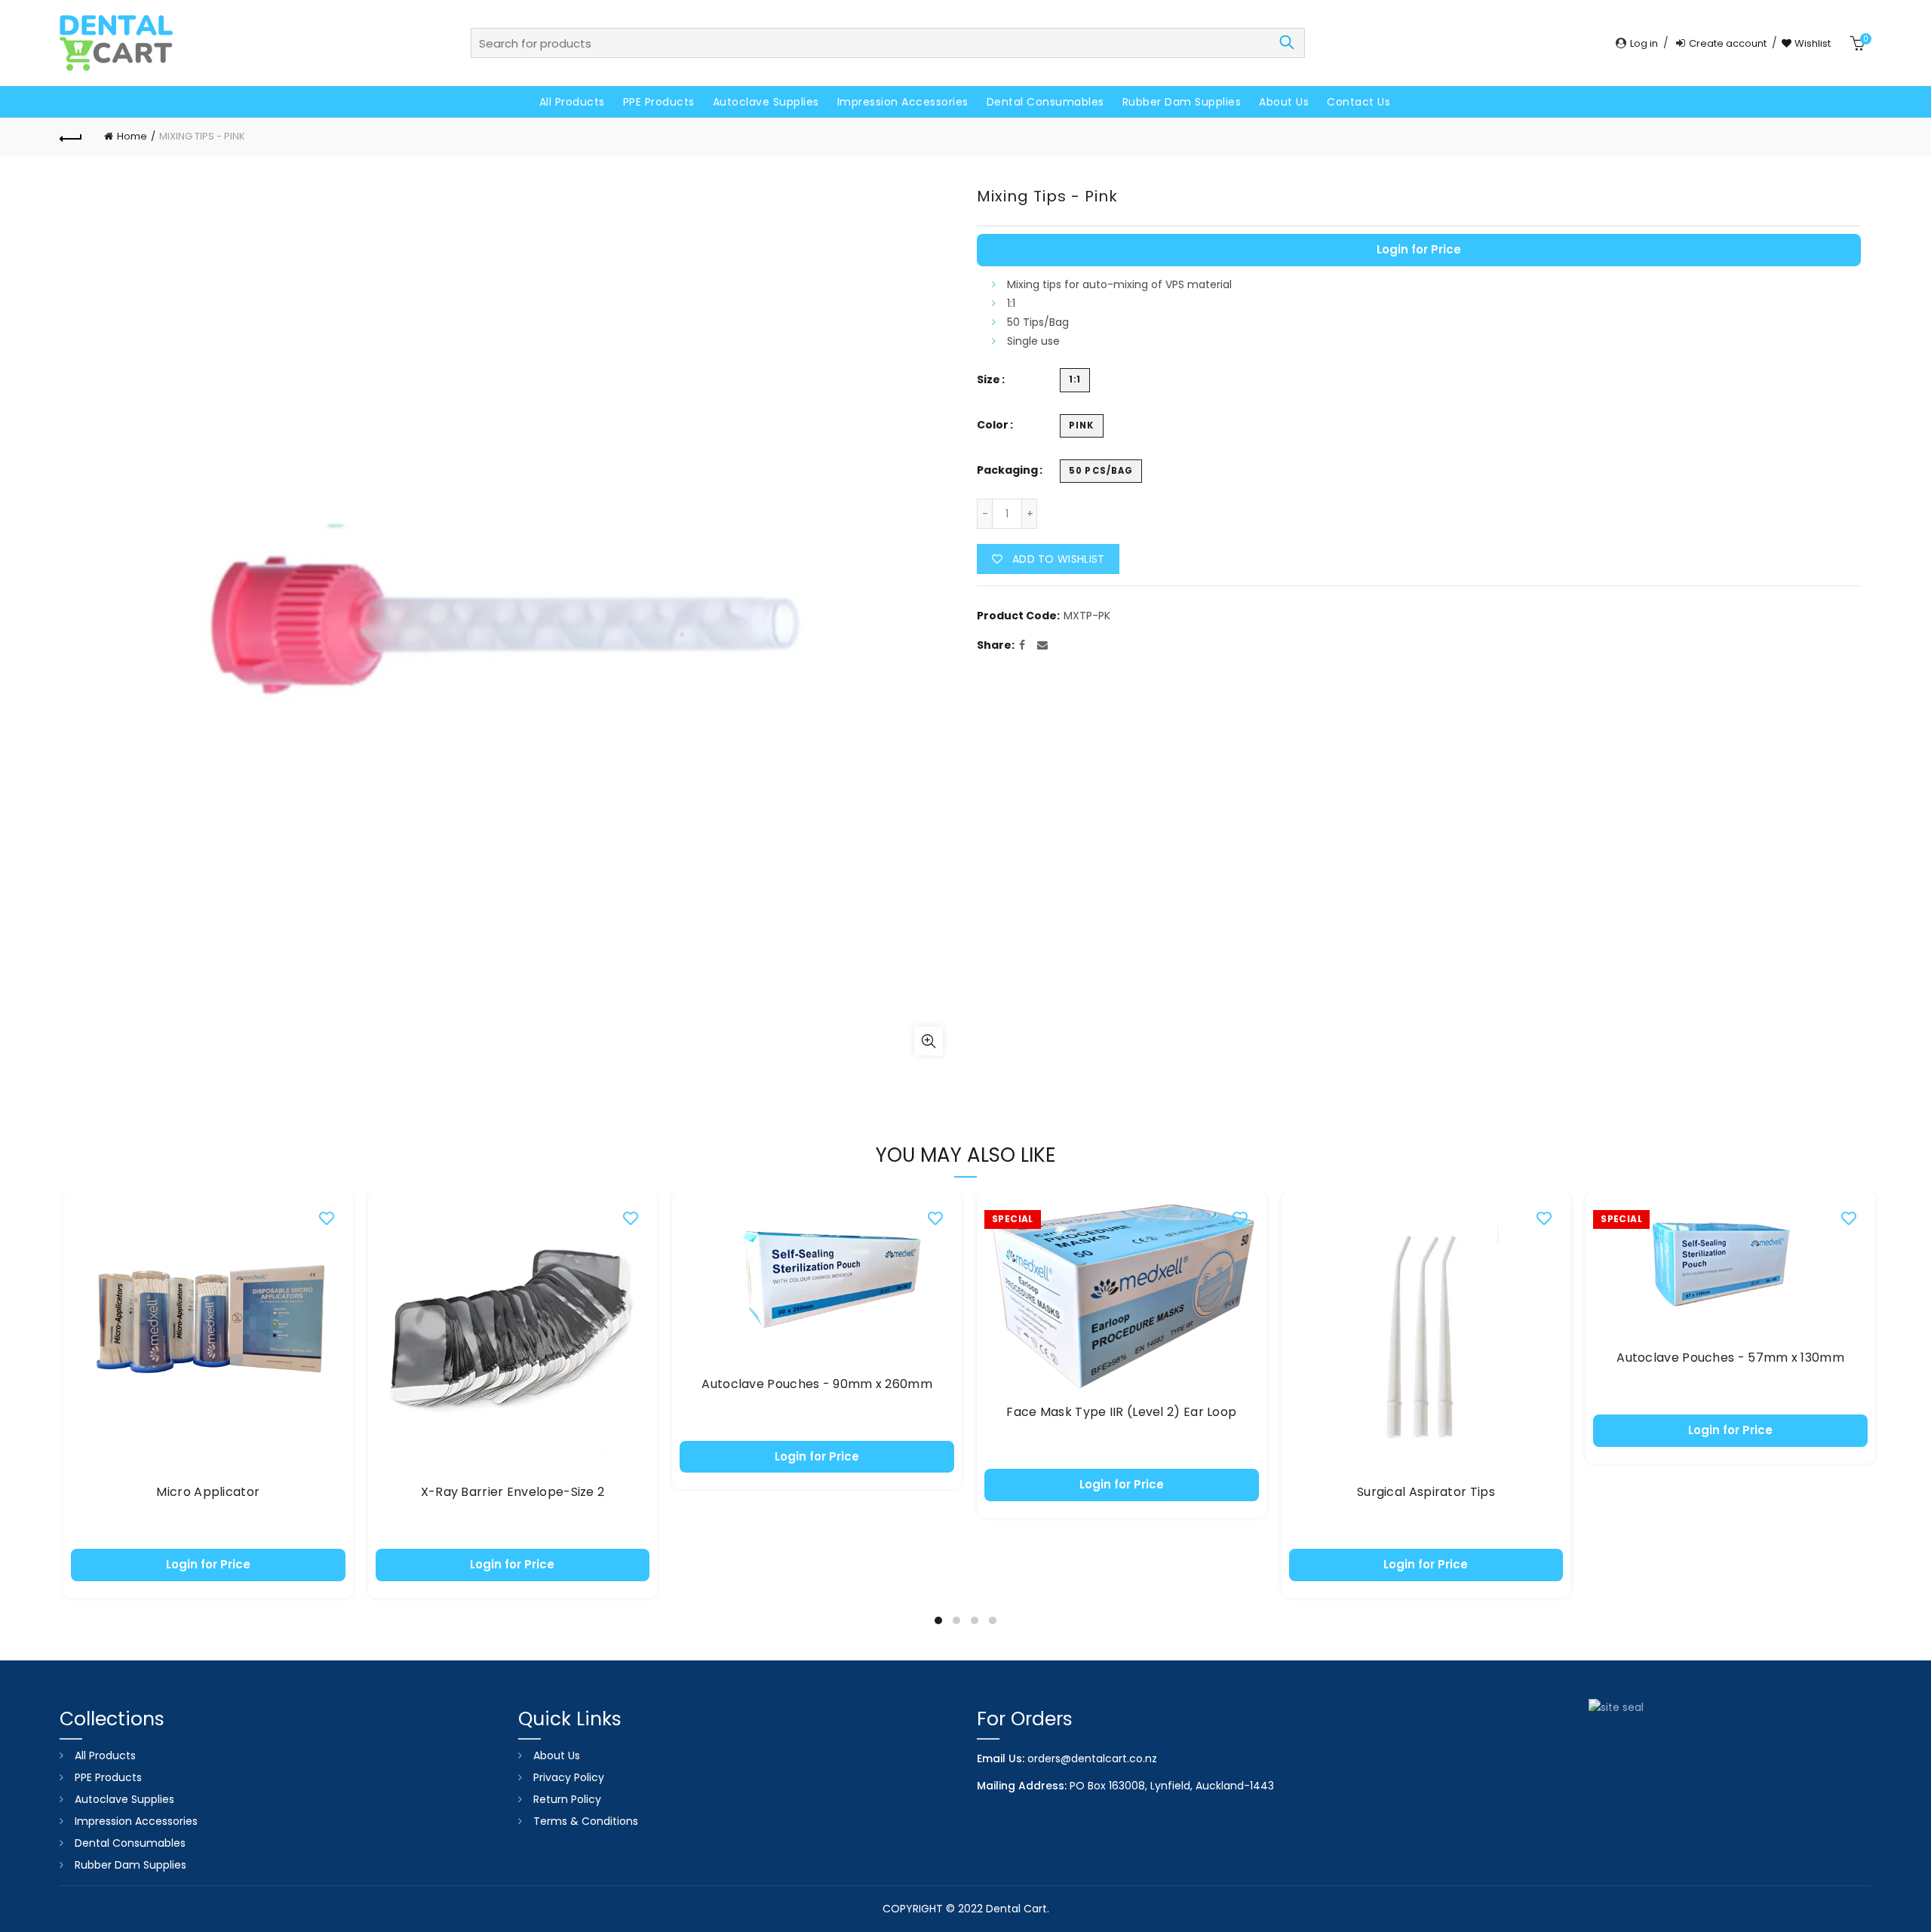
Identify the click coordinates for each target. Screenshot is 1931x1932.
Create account (1728, 43)
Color (993, 425)
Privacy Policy (569, 1777)
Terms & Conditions (586, 1821)
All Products (572, 102)
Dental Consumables (1045, 102)
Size (989, 380)
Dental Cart (1016, 1909)
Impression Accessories (903, 102)
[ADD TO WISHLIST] (327, 1218)
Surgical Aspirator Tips (1426, 1493)
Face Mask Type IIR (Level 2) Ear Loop (1121, 1413)
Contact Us (1358, 102)
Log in (1644, 43)
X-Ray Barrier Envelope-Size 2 (513, 1493)
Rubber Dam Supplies (1182, 102)
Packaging (1007, 470)
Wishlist (1811, 43)
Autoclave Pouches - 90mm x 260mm (817, 1385)
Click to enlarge (929, 1041)
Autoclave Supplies (766, 102)
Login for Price (1419, 249)
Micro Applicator (208, 1493)
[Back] (71, 137)
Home (132, 136)
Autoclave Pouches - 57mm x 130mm (1730, 1358)
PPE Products (659, 102)
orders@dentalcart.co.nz (1092, 1758)
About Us (1284, 102)
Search (1286, 43)
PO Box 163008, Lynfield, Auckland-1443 (1172, 1786)
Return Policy (567, 1799)
